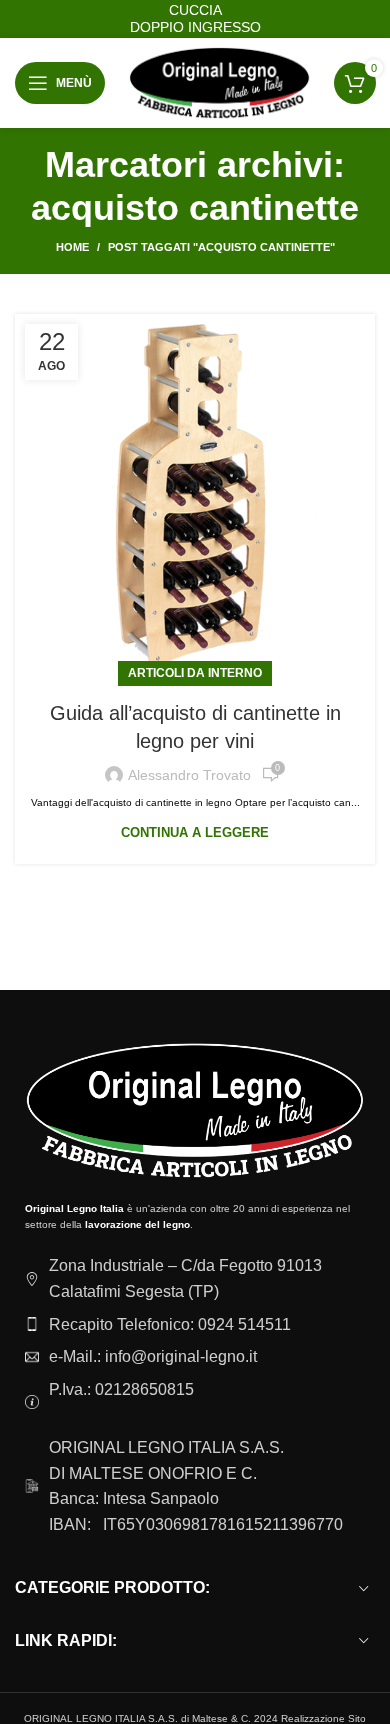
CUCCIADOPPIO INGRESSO (195, 18)
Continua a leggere (195, 832)
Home (72, 247)
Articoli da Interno (195, 673)
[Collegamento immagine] (195, 1109)
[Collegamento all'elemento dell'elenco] (195, 1325)
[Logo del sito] (219, 82)
